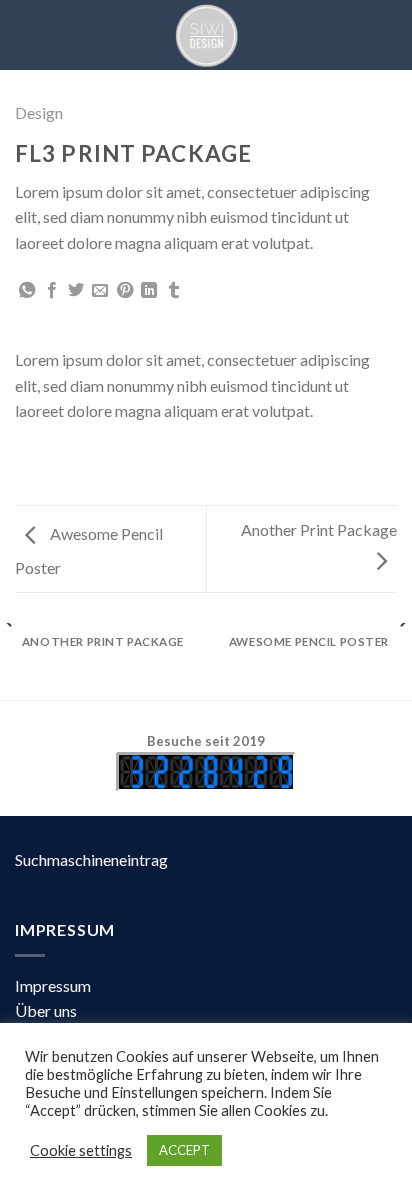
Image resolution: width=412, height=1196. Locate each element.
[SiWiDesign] (206, 35)
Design (39, 112)
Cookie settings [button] (81, 1150)
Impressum (53, 985)
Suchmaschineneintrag (91, 859)
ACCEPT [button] (184, 1150)
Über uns (46, 1010)
